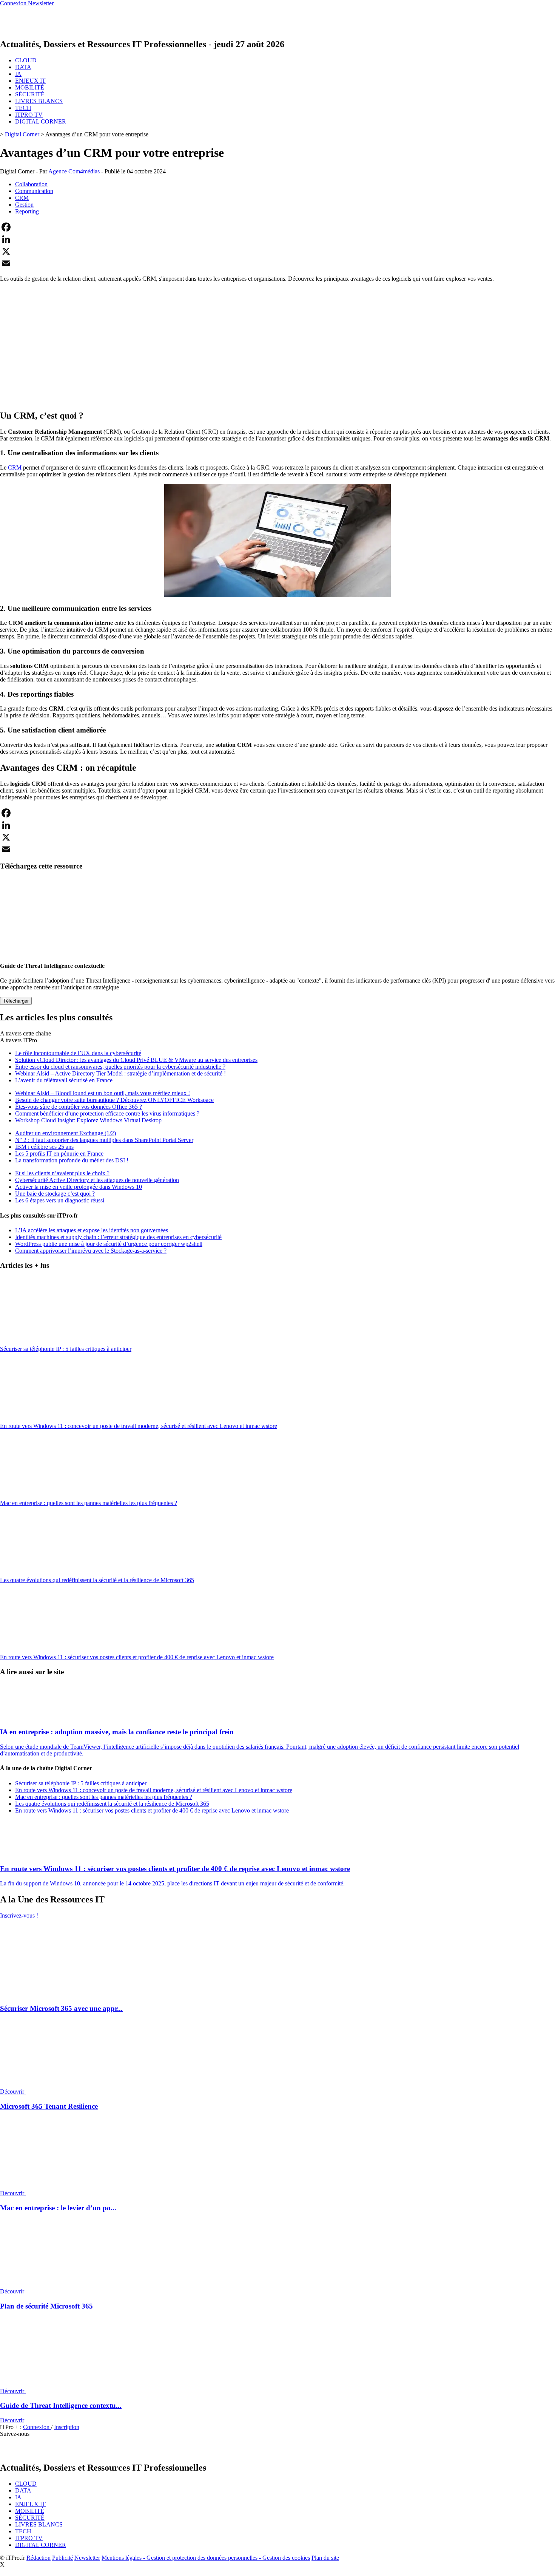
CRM (22, 198)
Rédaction (39, 2558)
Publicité (62, 2558)
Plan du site (325, 2558)
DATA (23, 67)
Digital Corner (22, 134)
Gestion (24, 205)
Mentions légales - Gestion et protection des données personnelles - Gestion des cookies (206, 2558)
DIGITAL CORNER (41, 121)
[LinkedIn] (277, 239)
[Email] (277, 263)
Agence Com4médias (74, 171)
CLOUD (26, 60)
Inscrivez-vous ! (19, 1915)
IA (18, 74)
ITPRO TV (29, 115)
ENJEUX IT (30, 81)
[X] (277, 251)
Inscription (67, 2427)
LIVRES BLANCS (39, 101)
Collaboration (31, 184)
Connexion (37, 2427)
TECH (23, 108)
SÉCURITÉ (30, 94)
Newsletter (87, 2558)
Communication (34, 191)
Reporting (27, 211)
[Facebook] (277, 227)
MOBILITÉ (30, 87)
